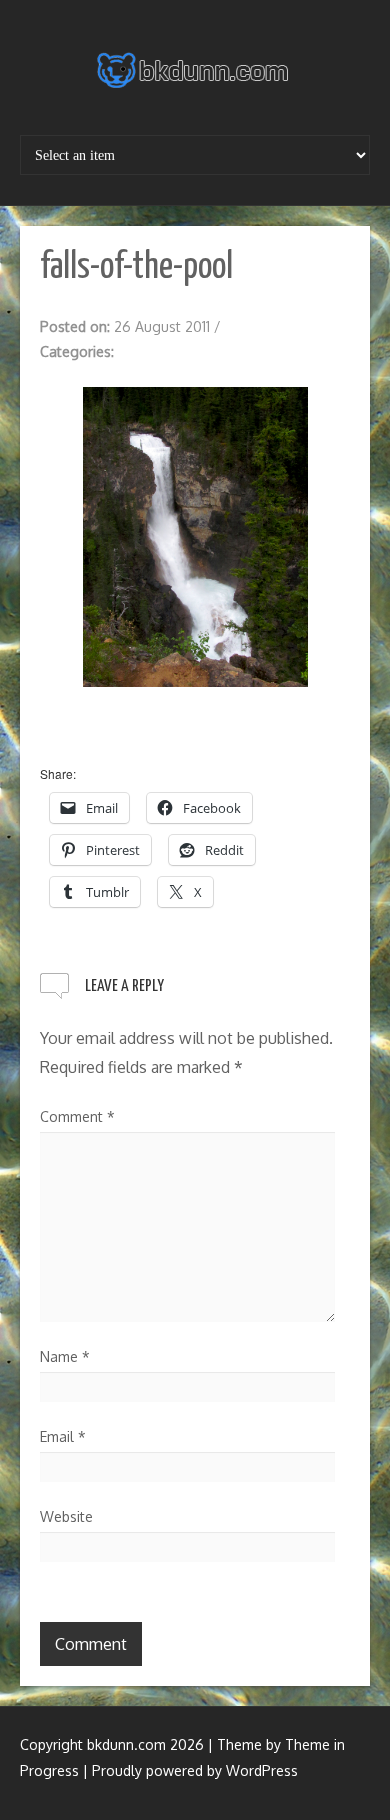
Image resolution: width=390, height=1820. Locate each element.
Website (66, 1516)
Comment (77, 1116)
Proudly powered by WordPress (195, 1770)
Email (63, 1436)
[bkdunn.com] (195, 70)
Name (65, 1356)
